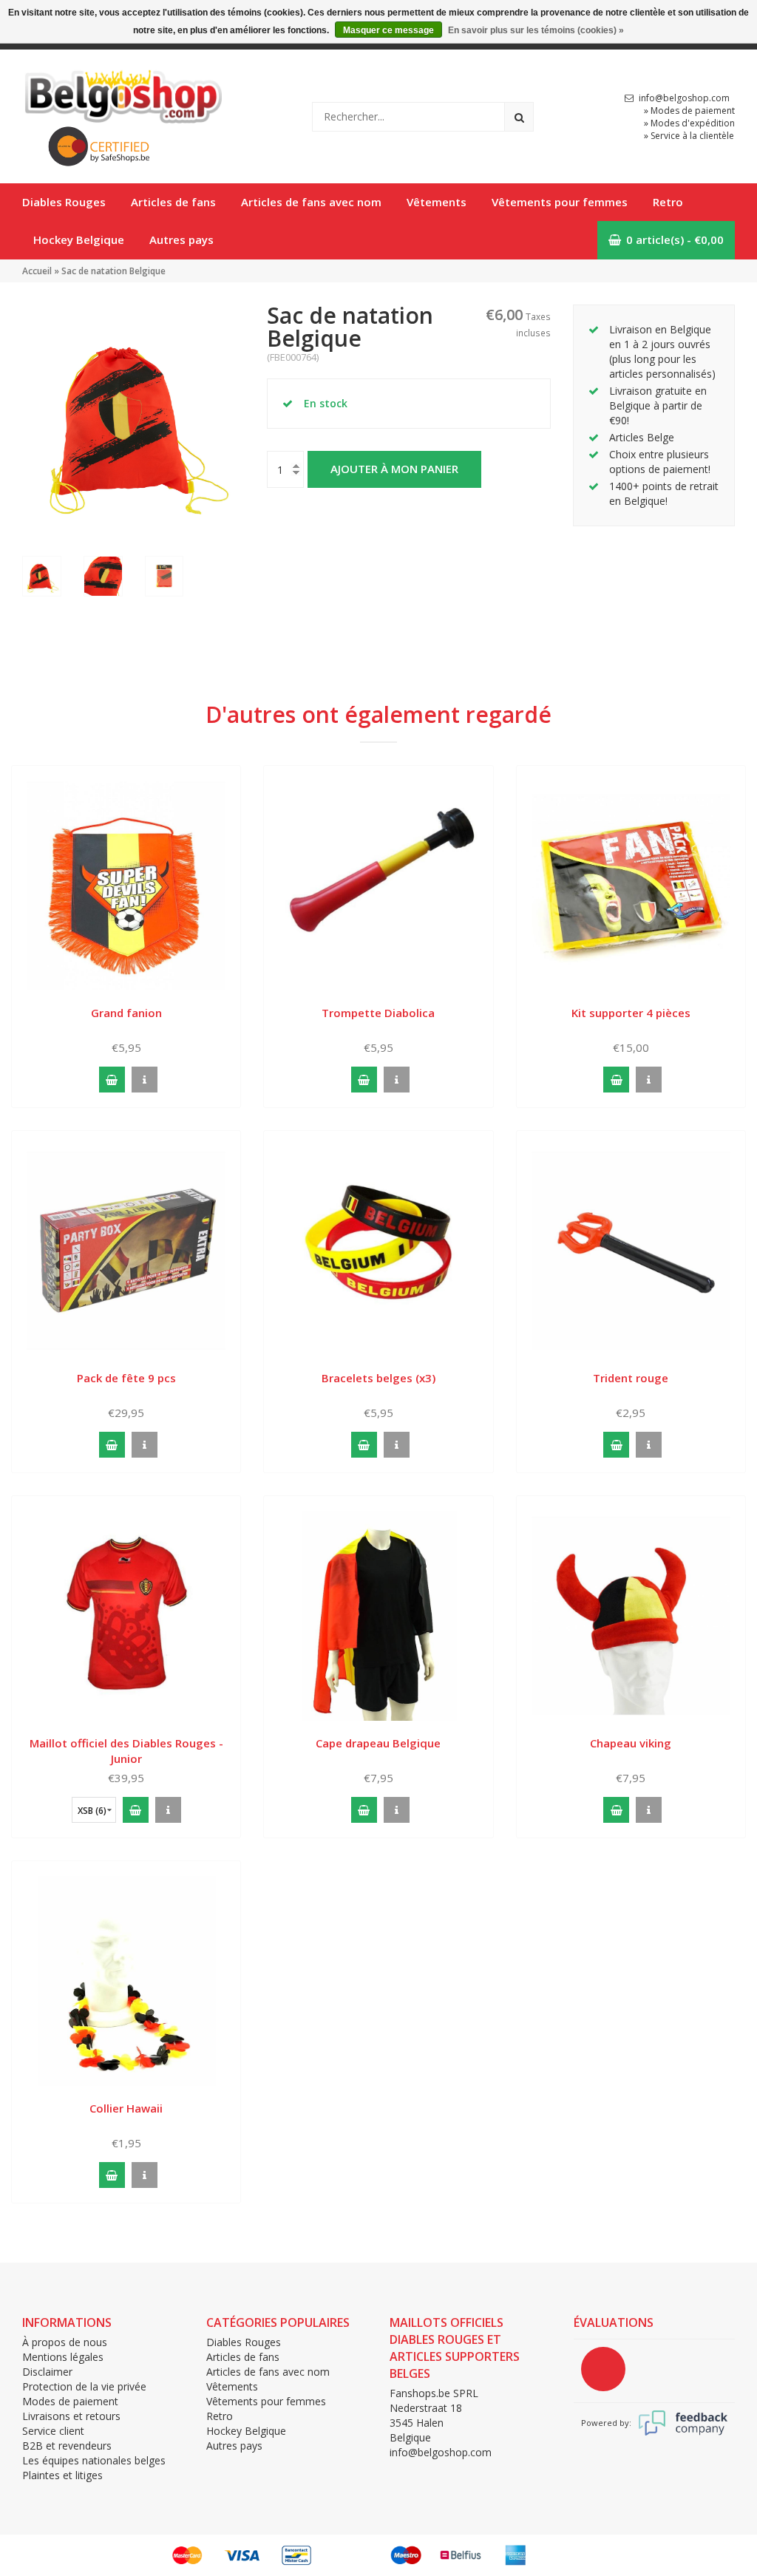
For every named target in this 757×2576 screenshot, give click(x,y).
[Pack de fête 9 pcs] (126, 1250)
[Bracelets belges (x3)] (378, 1250)
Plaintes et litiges (62, 2475)
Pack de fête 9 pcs (126, 1378)
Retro (668, 202)
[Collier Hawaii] (126, 1980)
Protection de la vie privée (84, 2386)
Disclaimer (47, 2372)
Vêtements (437, 202)
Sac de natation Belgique (113, 271)
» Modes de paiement (689, 111)
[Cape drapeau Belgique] (378, 1615)
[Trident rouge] (631, 1250)
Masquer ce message (388, 30)
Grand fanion (126, 1013)
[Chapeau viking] (631, 1615)
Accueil (37, 271)
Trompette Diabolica (378, 1013)
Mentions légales (63, 2357)
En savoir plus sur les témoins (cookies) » (536, 30)
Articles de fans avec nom (311, 202)
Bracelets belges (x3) (378, 1378)
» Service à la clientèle (689, 136)
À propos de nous (65, 2342)
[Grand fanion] (126, 884)
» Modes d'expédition (689, 123)
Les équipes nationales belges (94, 2460)
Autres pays (181, 239)
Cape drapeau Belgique (378, 1743)
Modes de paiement (70, 2401)
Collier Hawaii (126, 2108)
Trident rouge (631, 1378)
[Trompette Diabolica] (378, 884)
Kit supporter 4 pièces (631, 1013)
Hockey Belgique (79, 239)
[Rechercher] (519, 117)
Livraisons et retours (71, 2416)
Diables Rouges (64, 202)
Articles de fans (173, 202)
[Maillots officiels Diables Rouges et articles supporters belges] (122, 93)
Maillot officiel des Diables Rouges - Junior (126, 1751)
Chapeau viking (631, 1743)
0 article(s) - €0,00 (675, 239)
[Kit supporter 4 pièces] (631, 884)
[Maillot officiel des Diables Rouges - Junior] (126, 1615)
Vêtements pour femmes (560, 202)
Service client (53, 2431)
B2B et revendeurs (67, 2446)
